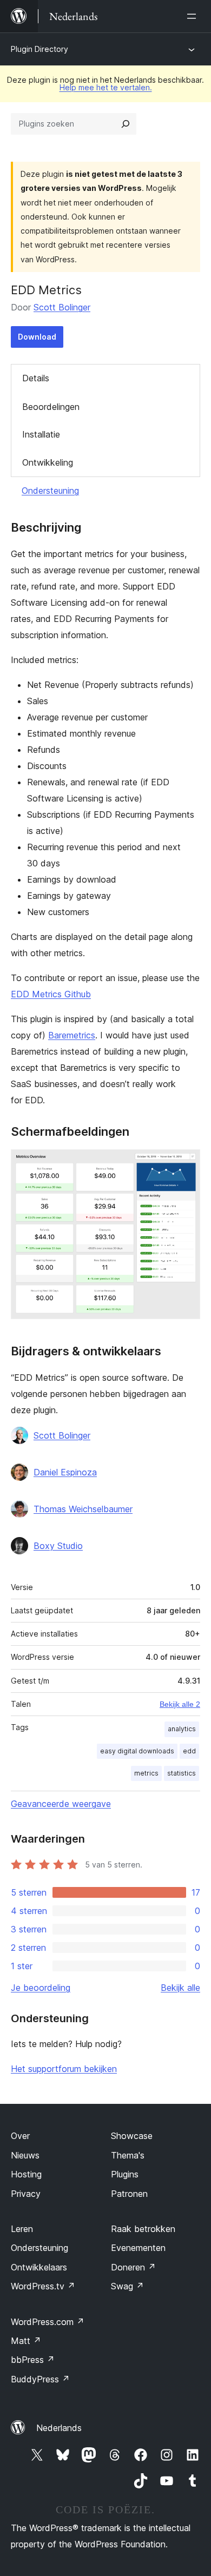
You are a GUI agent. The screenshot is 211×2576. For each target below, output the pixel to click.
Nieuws (25, 2155)
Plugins (125, 2174)
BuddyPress (40, 2379)
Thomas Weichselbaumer (83, 1509)
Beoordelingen (51, 407)
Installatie (41, 434)
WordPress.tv (43, 2286)
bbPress (33, 2360)
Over (20, 2136)
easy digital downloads (137, 1751)
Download (37, 337)
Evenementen (138, 2248)
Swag (127, 2286)
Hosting (26, 2174)
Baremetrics (72, 1035)
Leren (22, 2229)
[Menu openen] (194, 16)
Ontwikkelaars (39, 2267)
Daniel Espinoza (65, 1472)
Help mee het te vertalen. (106, 87)
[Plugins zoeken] (126, 124)
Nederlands (59, 2428)
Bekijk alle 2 (180, 1704)
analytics (182, 1729)
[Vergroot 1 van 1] (186, 1164)
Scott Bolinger (62, 307)
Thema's (128, 2155)
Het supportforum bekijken (64, 2069)
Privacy (26, 2194)
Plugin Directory (39, 49)
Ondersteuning (50, 491)
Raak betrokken (143, 2229)
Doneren (133, 2267)
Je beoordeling (41, 1988)
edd (189, 1751)
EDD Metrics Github (51, 994)
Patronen (129, 2194)
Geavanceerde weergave (61, 1804)
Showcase (132, 2136)
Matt (26, 2341)
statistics (182, 1773)
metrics (146, 1773)
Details (36, 378)
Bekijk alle (180, 1988)
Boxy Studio (58, 1546)
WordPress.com (48, 2322)
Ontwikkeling (48, 462)
